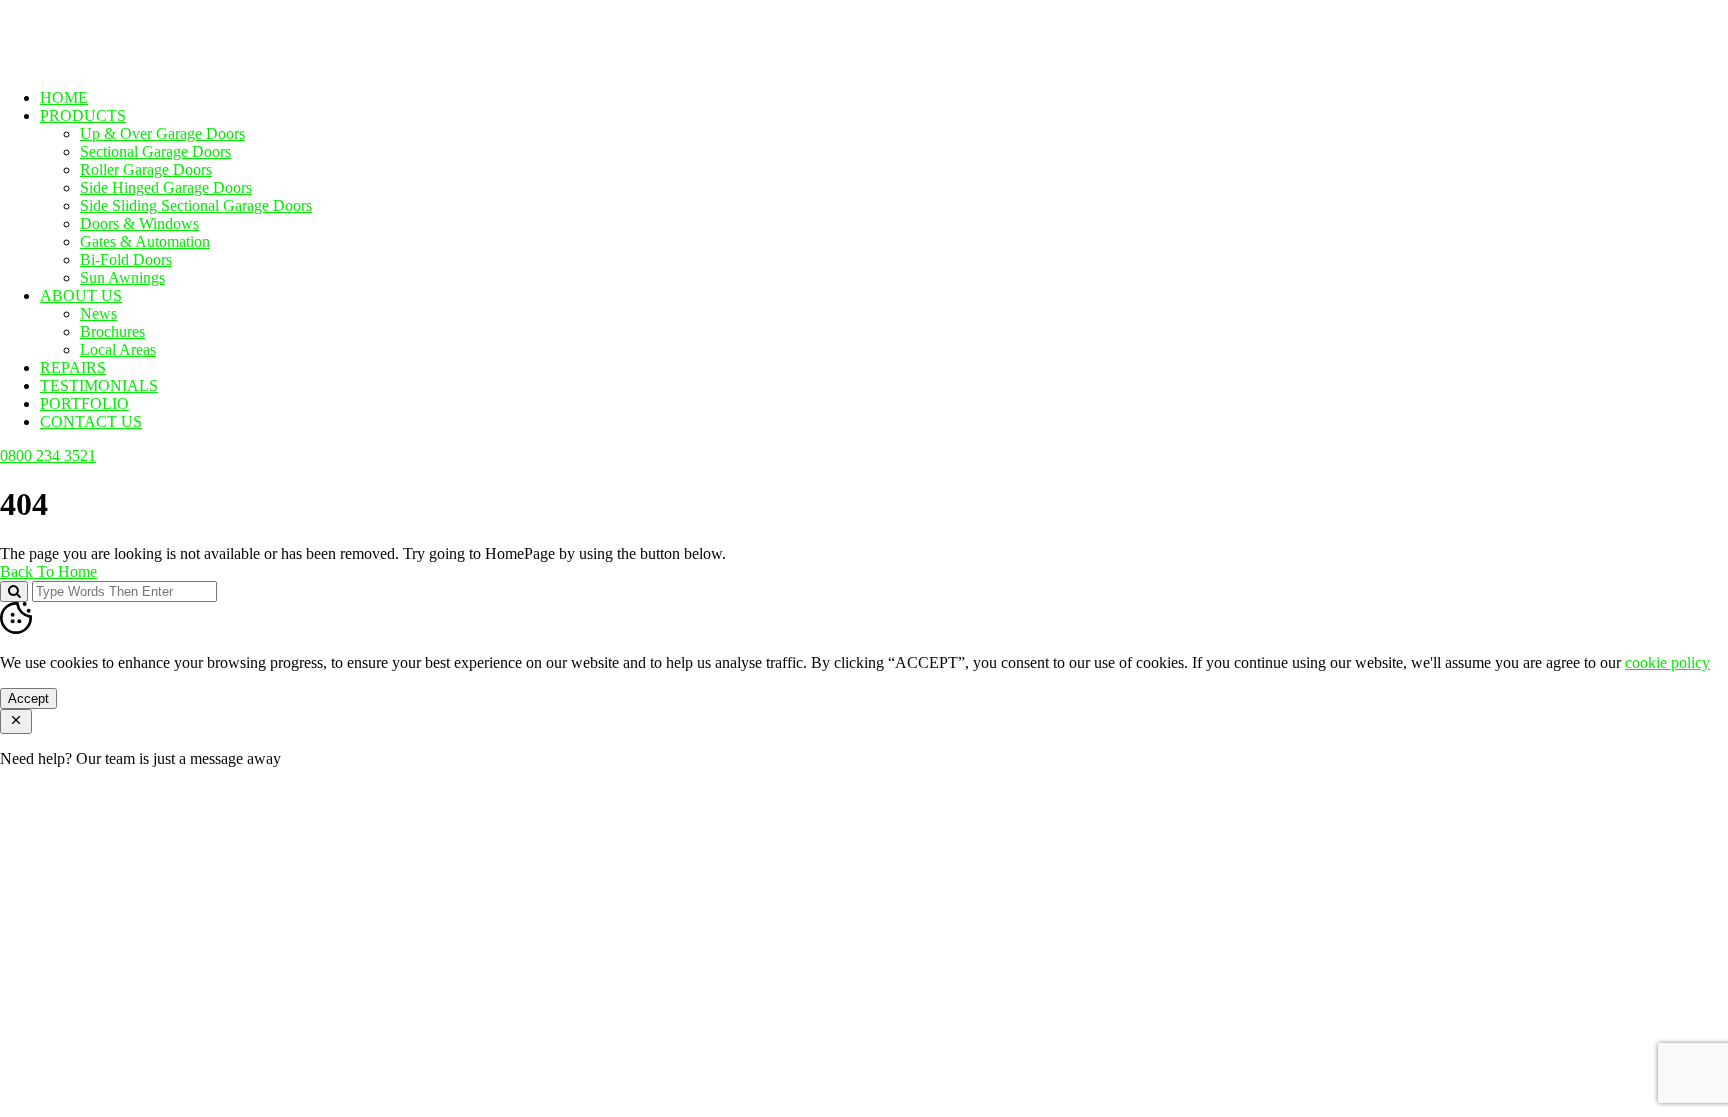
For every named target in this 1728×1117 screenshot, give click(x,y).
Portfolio (84, 403)
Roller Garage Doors (146, 169)
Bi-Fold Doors (126, 259)
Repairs (73, 367)
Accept (28, 698)
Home (64, 97)
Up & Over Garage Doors (162, 133)
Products (83, 115)
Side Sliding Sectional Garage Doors (196, 205)
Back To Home (48, 571)
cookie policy (1667, 662)
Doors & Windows (139, 223)
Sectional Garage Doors (155, 151)
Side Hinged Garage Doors (166, 187)
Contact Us (91, 421)
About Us (81, 295)
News (98, 313)
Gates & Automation (145, 241)
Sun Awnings (122, 277)
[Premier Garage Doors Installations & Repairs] (126, 63)
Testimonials (99, 385)
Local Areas (118, 349)
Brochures (112, 331)
